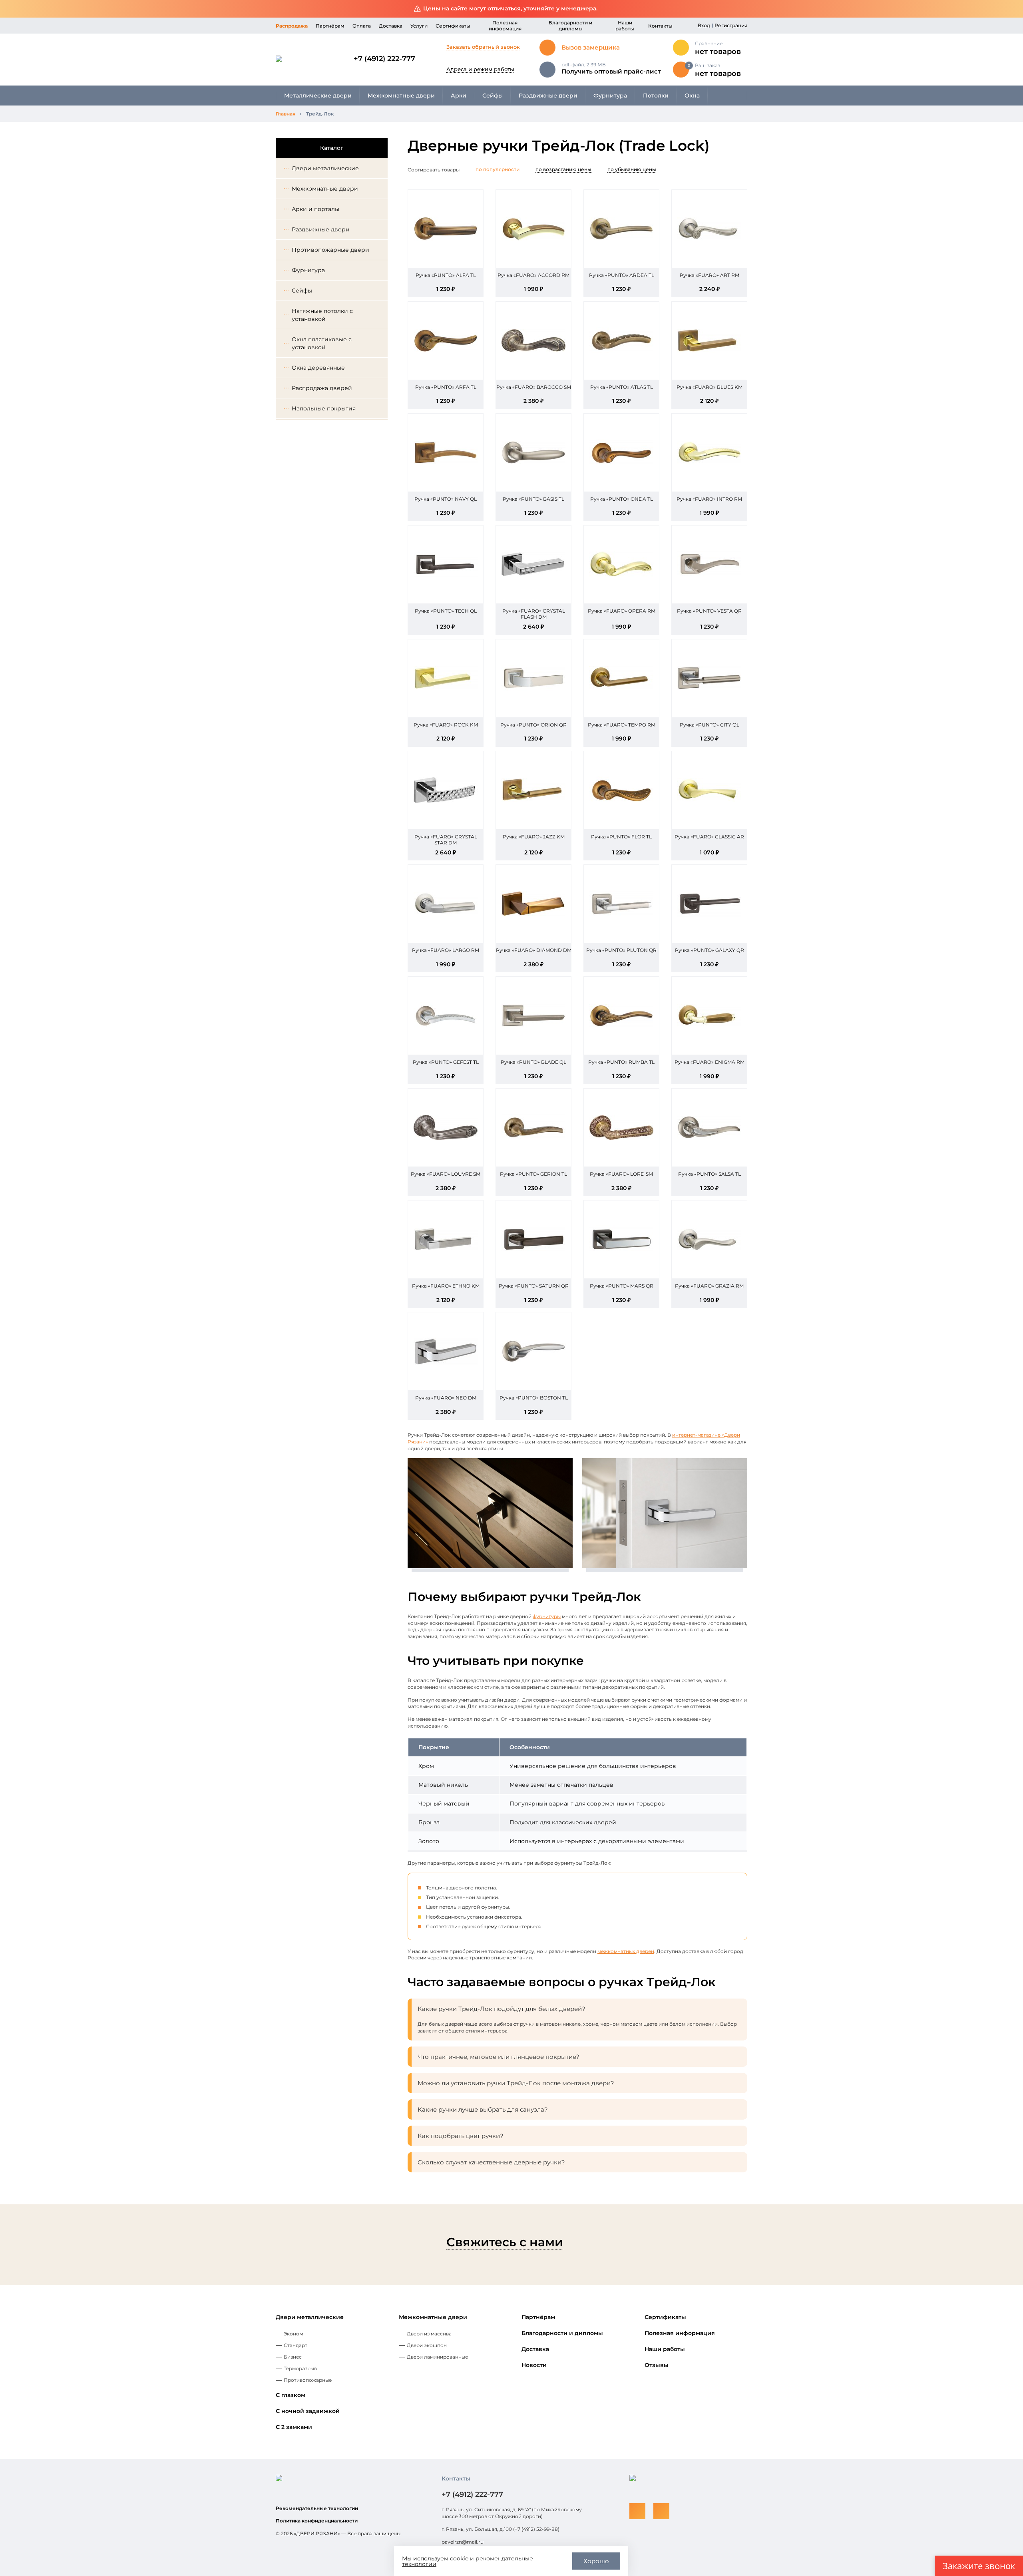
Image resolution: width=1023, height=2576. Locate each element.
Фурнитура (610, 96)
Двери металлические (325, 168)
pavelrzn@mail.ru (463, 2542)
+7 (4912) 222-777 (384, 59)
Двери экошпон (427, 2345)
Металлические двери (318, 96)
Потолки (656, 96)
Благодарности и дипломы (570, 26)
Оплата (362, 26)
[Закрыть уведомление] (1011, 9)
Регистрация (731, 25)
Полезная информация (505, 26)
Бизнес (293, 2357)
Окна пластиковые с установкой (322, 343)
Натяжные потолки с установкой (322, 315)
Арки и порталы (315, 209)
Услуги (419, 26)
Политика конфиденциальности (317, 2521)
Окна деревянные (318, 368)
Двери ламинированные (437, 2357)
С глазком (291, 2395)
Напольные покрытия (324, 408)
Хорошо (596, 2561)
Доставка (391, 26)
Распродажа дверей (322, 388)
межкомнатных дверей (626, 1951)
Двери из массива (429, 2334)
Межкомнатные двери (401, 96)
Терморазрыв (300, 2368)
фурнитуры (547, 1616)
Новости (534, 2365)
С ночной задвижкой (308, 2411)
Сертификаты (453, 26)
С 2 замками (294, 2427)
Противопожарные (308, 2380)
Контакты (660, 26)
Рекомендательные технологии (317, 2508)
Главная (286, 114)
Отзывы (657, 2365)
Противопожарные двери (330, 250)
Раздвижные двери (548, 96)
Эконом (293, 2334)
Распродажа (292, 26)
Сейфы (493, 96)
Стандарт (296, 2345)
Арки (459, 96)
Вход (704, 25)
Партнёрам (330, 26)
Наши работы (625, 26)
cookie (459, 2558)
